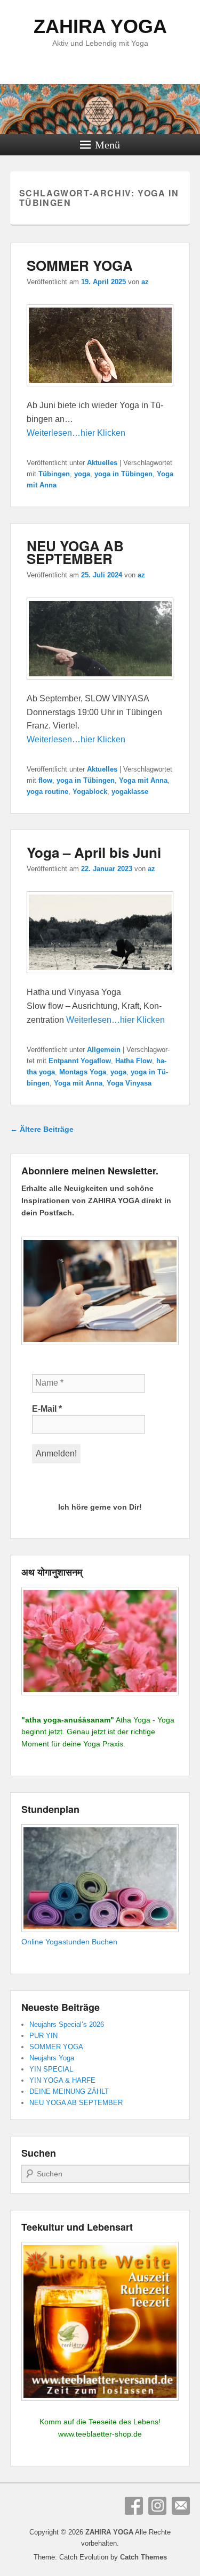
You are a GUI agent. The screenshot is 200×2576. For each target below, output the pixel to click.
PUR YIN (43, 2036)
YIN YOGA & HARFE (62, 2080)
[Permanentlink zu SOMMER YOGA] (100, 391)
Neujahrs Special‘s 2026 (67, 2024)
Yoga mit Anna (143, 780)
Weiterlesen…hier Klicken (76, 433)
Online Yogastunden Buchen (69, 1942)
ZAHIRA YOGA (100, 26)
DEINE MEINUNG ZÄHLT (69, 2092)
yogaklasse (130, 792)
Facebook (134, 2506)
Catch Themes (143, 2557)
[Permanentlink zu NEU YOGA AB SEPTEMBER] (100, 685)
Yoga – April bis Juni (94, 852)
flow (45, 780)
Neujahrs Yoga (52, 2058)
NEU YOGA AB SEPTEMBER (75, 552)
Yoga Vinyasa (129, 1083)
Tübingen (54, 474)
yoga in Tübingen (123, 474)
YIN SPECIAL (51, 2069)
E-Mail (47, 1409)
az (145, 282)
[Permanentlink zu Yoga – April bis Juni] (100, 978)
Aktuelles (102, 463)
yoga (82, 474)
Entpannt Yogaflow (80, 1061)
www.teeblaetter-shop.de (100, 2434)
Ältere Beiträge (42, 1129)
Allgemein (104, 1050)
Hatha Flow (134, 1061)
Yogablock (90, 792)
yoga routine (47, 792)
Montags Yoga (83, 1072)
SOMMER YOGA (80, 265)
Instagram (157, 2506)
